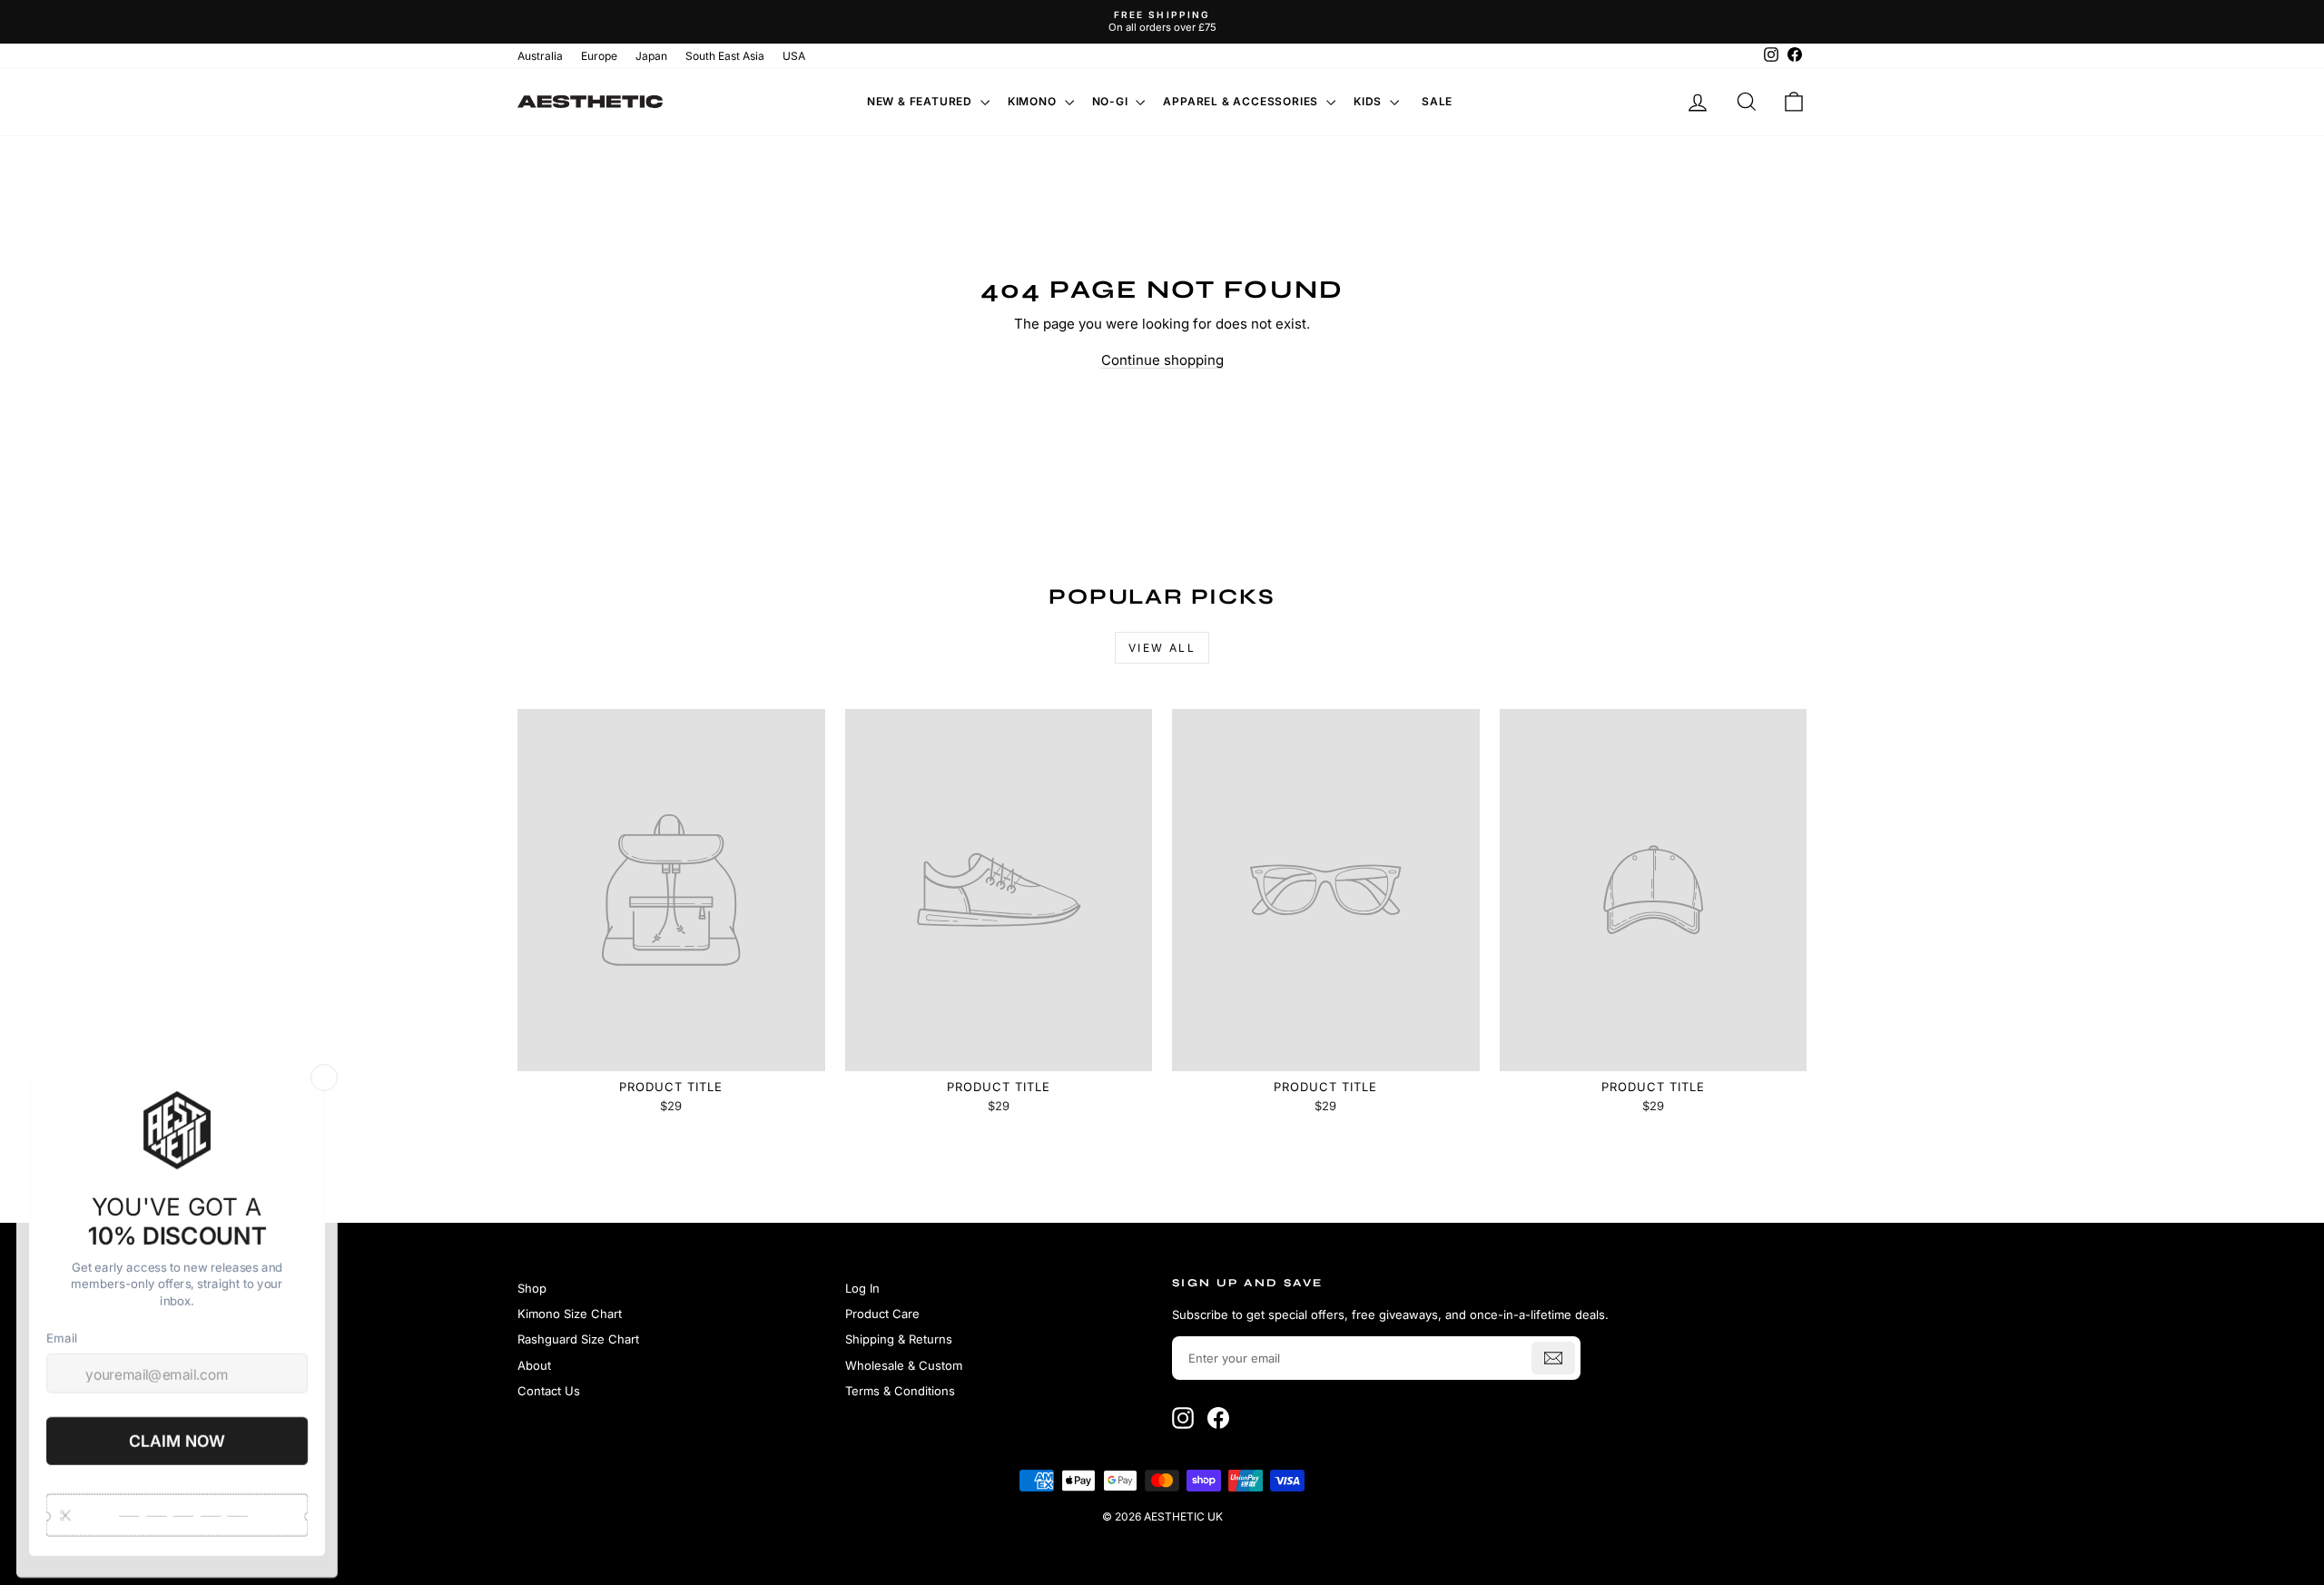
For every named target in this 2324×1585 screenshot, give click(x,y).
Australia (540, 56)
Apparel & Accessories (1242, 101)
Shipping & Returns (899, 1339)
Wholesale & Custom (904, 1365)
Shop (532, 1288)
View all (1162, 648)
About (534, 1365)
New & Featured (921, 101)
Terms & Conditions (900, 1391)
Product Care (882, 1314)
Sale (1437, 101)
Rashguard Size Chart (578, 1339)
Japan (651, 56)
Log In (862, 1288)
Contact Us (549, 1391)
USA (794, 56)
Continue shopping (1162, 360)
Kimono (1034, 101)
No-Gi (1112, 101)
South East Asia (725, 56)
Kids (1369, 101)
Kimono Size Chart (570, 1314)
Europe (599, 56)
